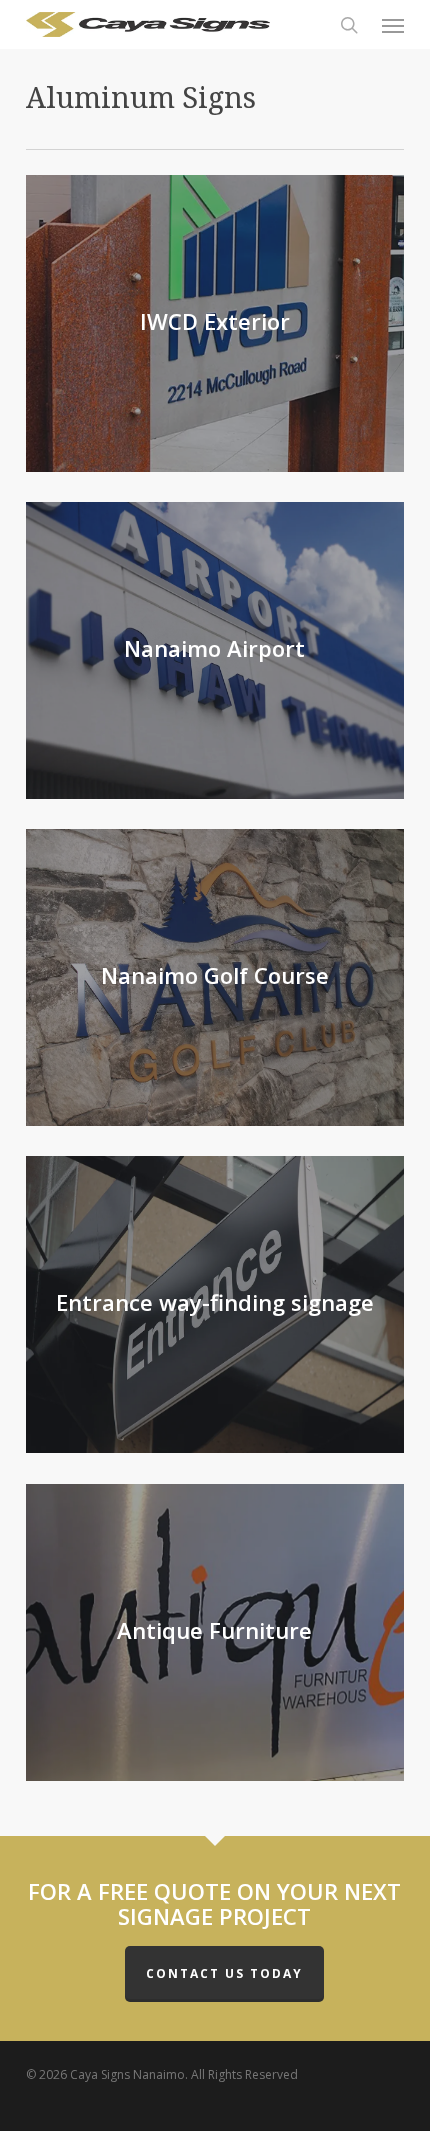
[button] (393, 25)
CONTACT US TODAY (224, 1973)
